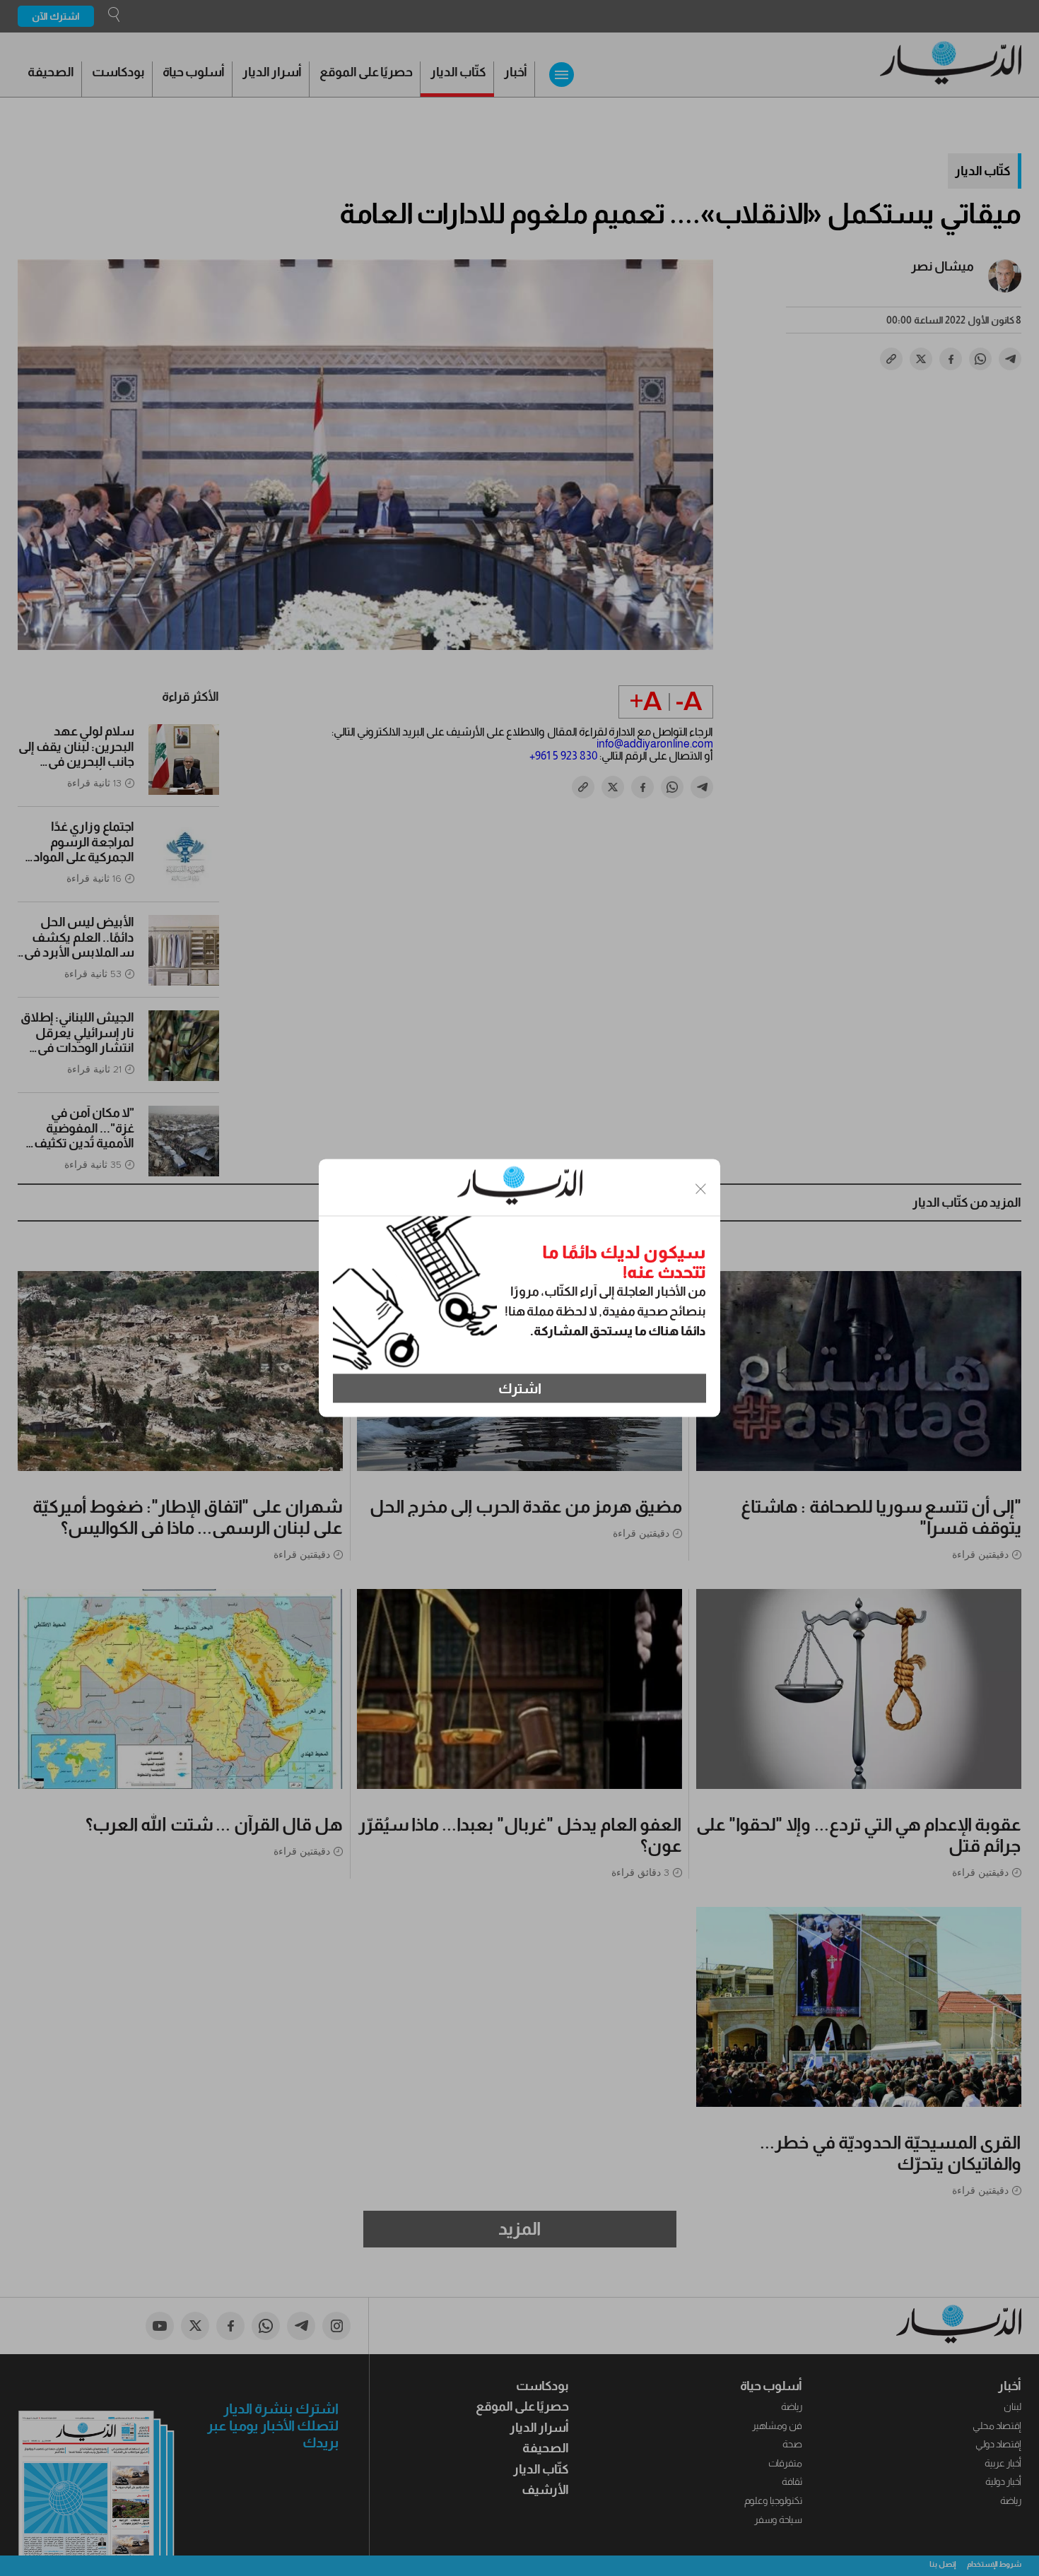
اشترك (520, 1388)
